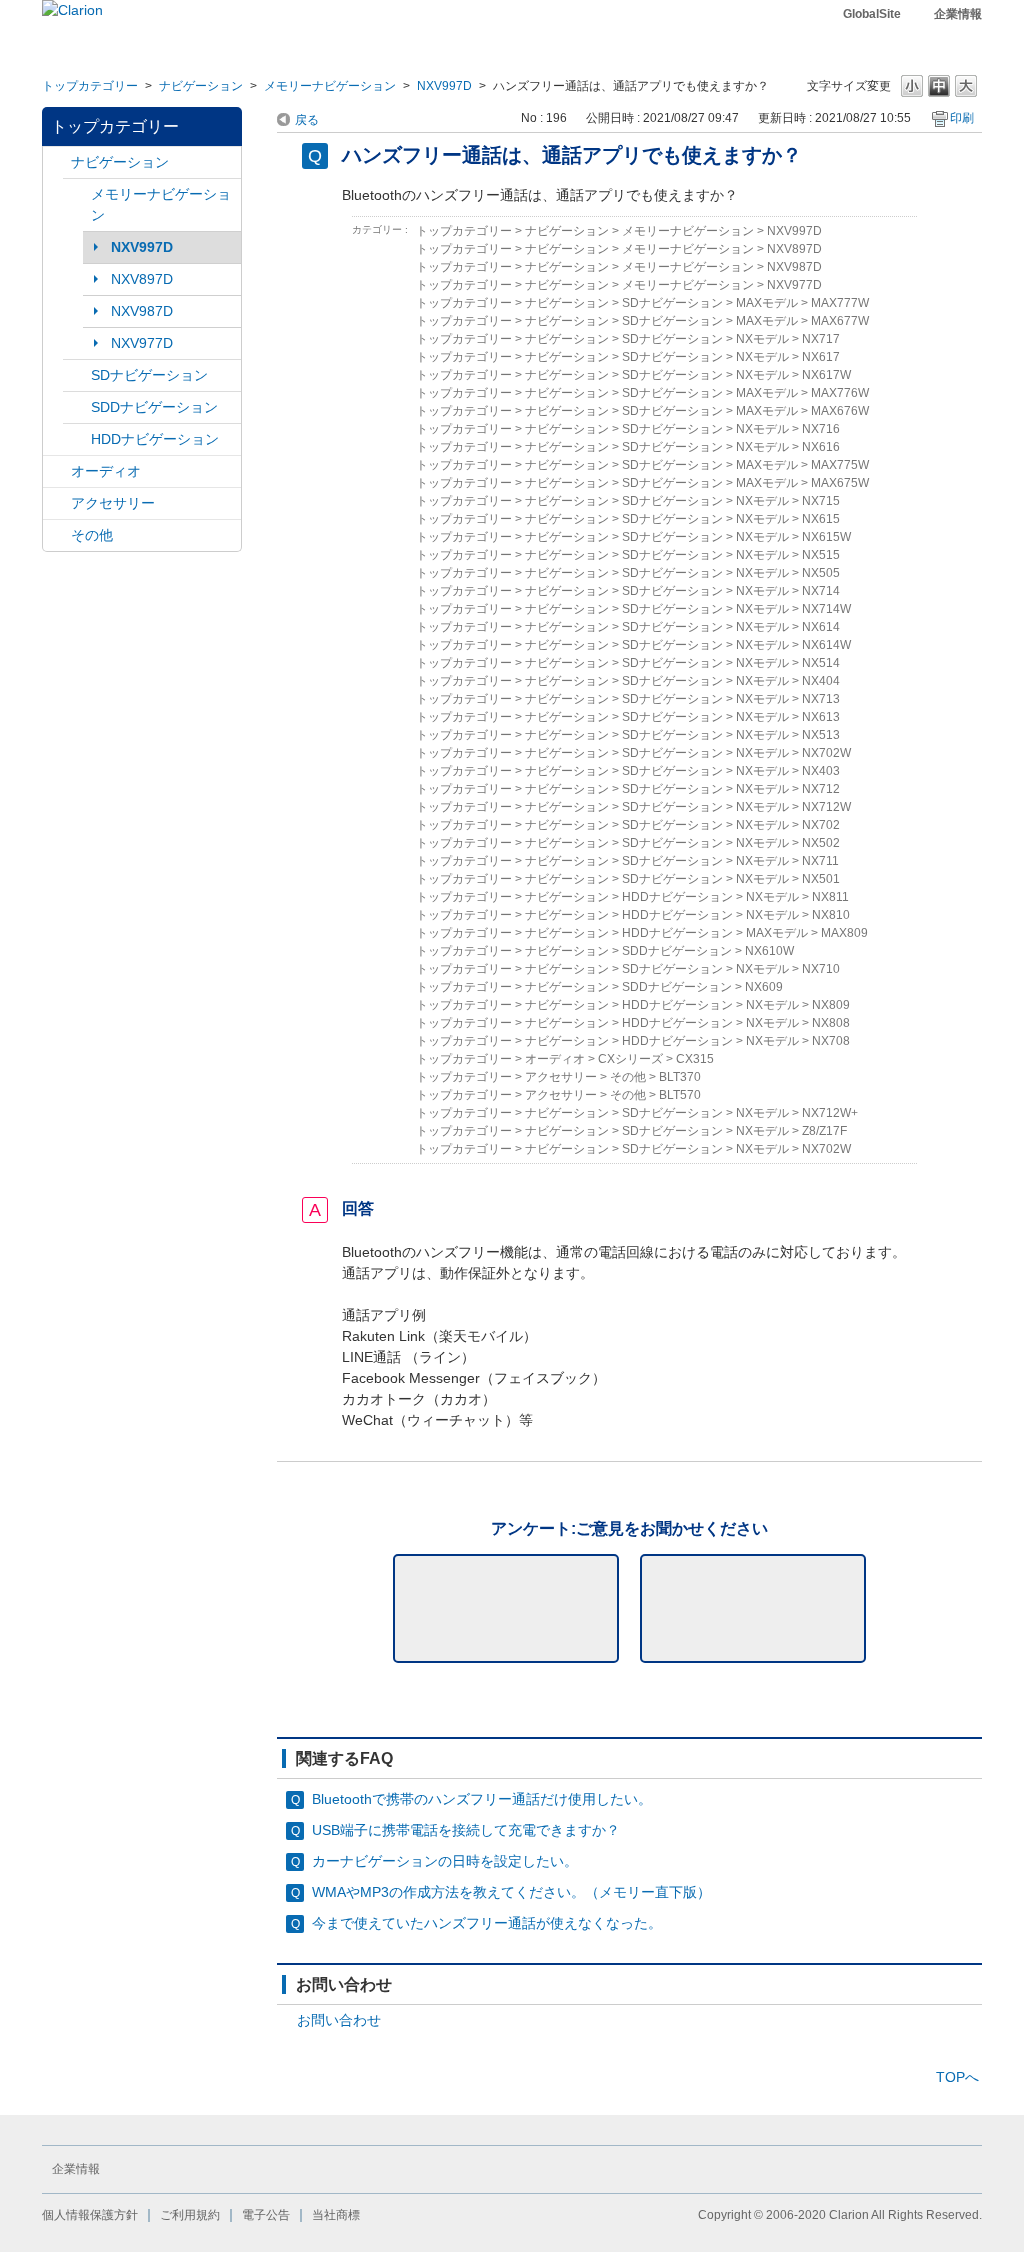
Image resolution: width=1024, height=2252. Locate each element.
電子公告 (266, 2215)
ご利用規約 (190, 2215)
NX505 (821, 573)
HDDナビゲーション (155, 439)
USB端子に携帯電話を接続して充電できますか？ (466, 1830)
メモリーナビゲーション (330, 86)
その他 (92, 535)
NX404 (821, 681)
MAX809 (844, 933)
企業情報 (958, 14)
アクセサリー (113, 503)
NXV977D (142, 343)
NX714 (821, 591)
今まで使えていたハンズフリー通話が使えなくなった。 (487, 1923)
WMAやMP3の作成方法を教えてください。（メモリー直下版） (511, 1892)
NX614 (821, 627)
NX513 (821, 735)
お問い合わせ (339, 2020)
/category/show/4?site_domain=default (57, 471)
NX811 (830, 897)
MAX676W (840, 411)
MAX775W (840, 465)
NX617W (826, 375)
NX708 (831, 1041)
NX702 (821, 825)
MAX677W (840, 321)
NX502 (821, 843)
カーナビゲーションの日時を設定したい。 (445, 1861)
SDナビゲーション (149, 375)
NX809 (831, 1005)
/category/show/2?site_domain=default (57, 162)
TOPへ (957, 2077)
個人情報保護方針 (90, 2215)
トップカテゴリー (90, 86)
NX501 (821, 879)
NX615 (821, 519)
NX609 (764, 987)
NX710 (821, 969)
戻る (307, 120)
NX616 (821, 447)
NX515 (821, 555)
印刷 (962, 118)
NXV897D (142, 279)
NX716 (821, 429)
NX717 (821, 339)
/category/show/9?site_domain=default (77, 407)
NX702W (826, 753)
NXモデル (762, 339)
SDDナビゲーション (154, 407)
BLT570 (680, 1095)
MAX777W (840, 303)
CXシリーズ (630, 1059)
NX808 (831, 1023)
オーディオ (106, 471)
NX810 (831, 915)
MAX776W (840, 393)
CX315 (695, 1059)
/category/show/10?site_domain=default (57, 503)
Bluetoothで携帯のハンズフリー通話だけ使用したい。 (482, 1799)
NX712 (821, 789)
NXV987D (142, 311)
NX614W (826, 645)
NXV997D (444, 86)
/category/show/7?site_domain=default (77, 194)
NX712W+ (830, 1113)
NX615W (826, 537)
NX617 (821, 357)
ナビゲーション (201, 86)
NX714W (826, 609)
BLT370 (680, 1077)
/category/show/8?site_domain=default (77, 439)
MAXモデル (767, 303)
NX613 (821, 717)
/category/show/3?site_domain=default (77, 375)
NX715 (821, 501)
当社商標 (336, 2215)
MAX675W (840, 483)
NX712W (826, 807)
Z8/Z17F (824, 1131)
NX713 (821, 699)
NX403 (821, 771)
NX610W (769, 951)
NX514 (821, 663)
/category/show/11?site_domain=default (57, 535)
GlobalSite (872, 14)
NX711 (820, 861)
